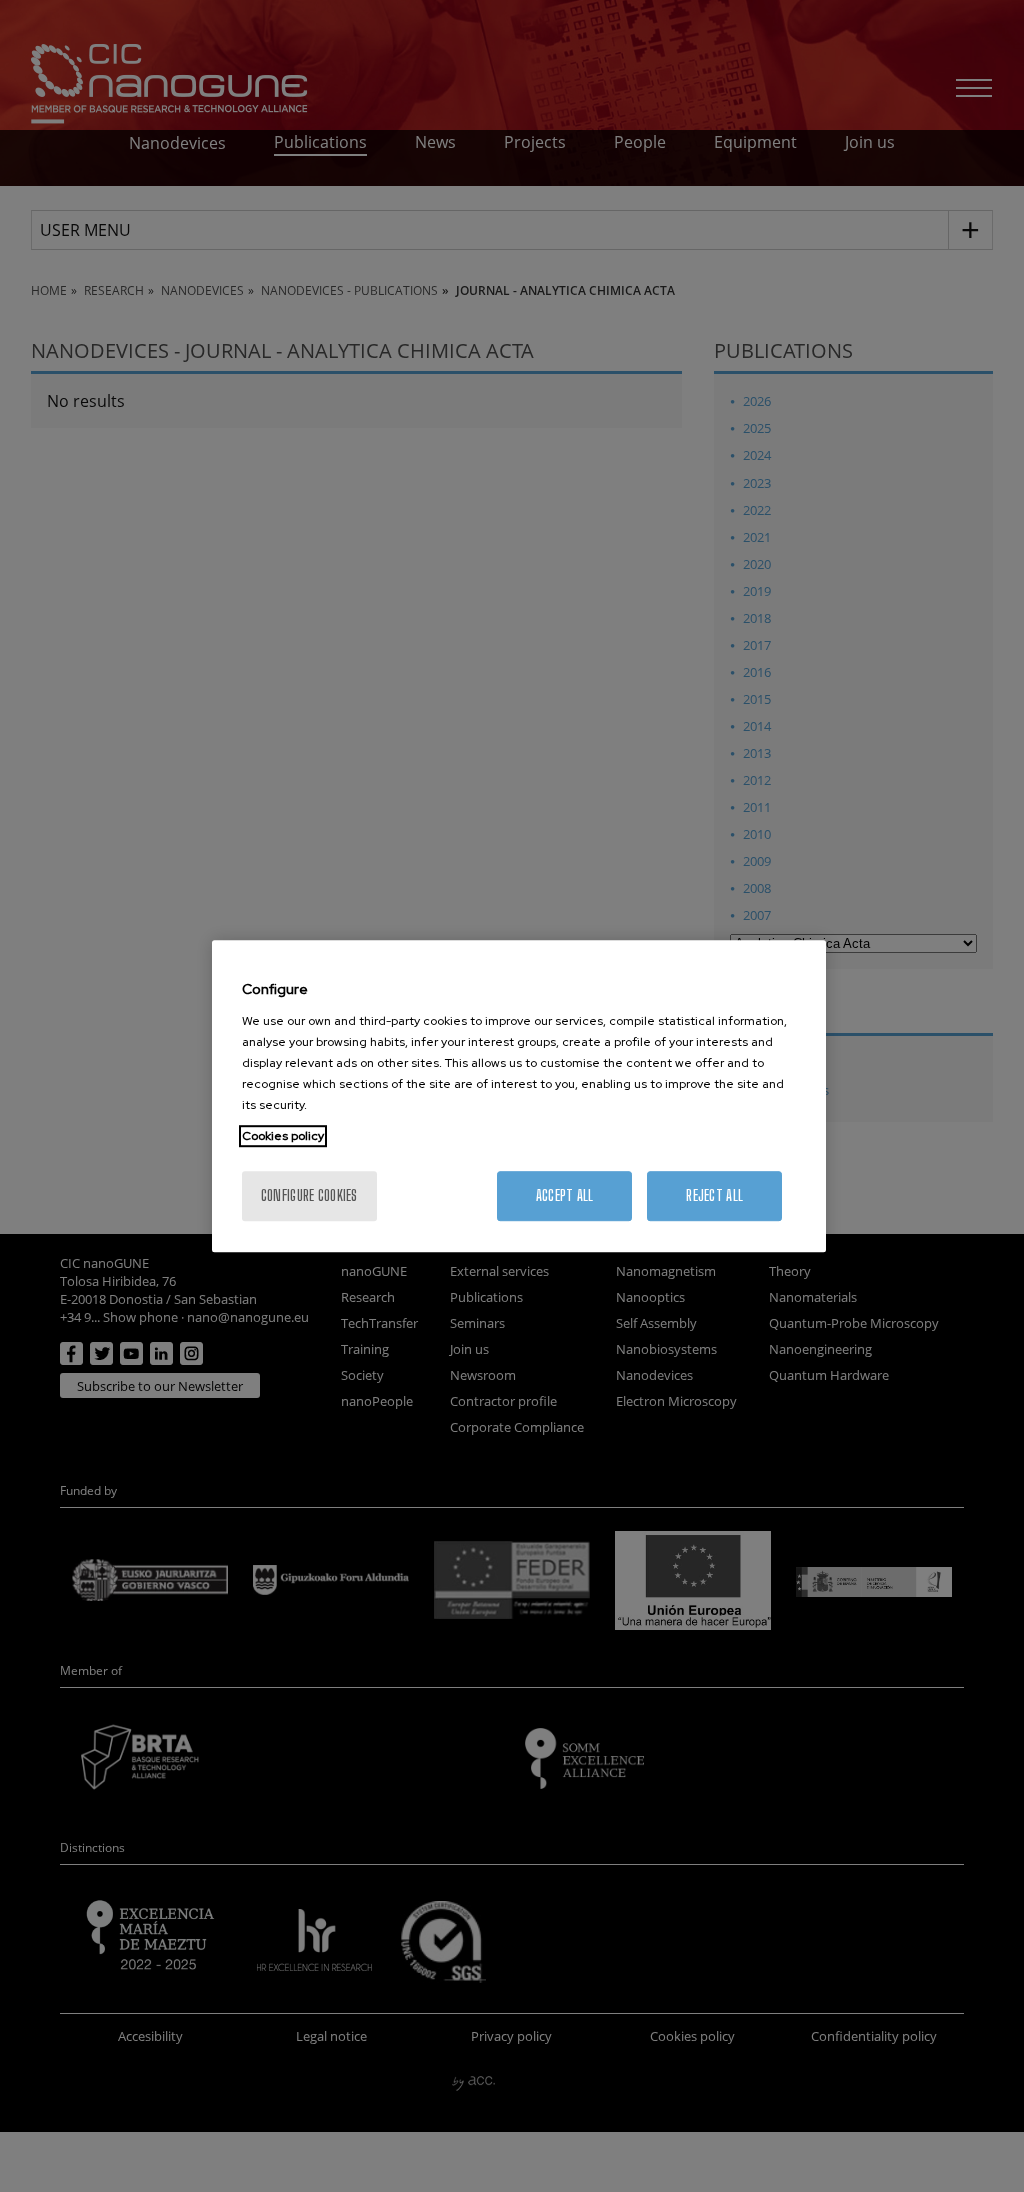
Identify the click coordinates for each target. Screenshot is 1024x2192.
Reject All (714, 1195)
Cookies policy (283, 1136)
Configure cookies (309, 1195)
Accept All (565, 1195)
